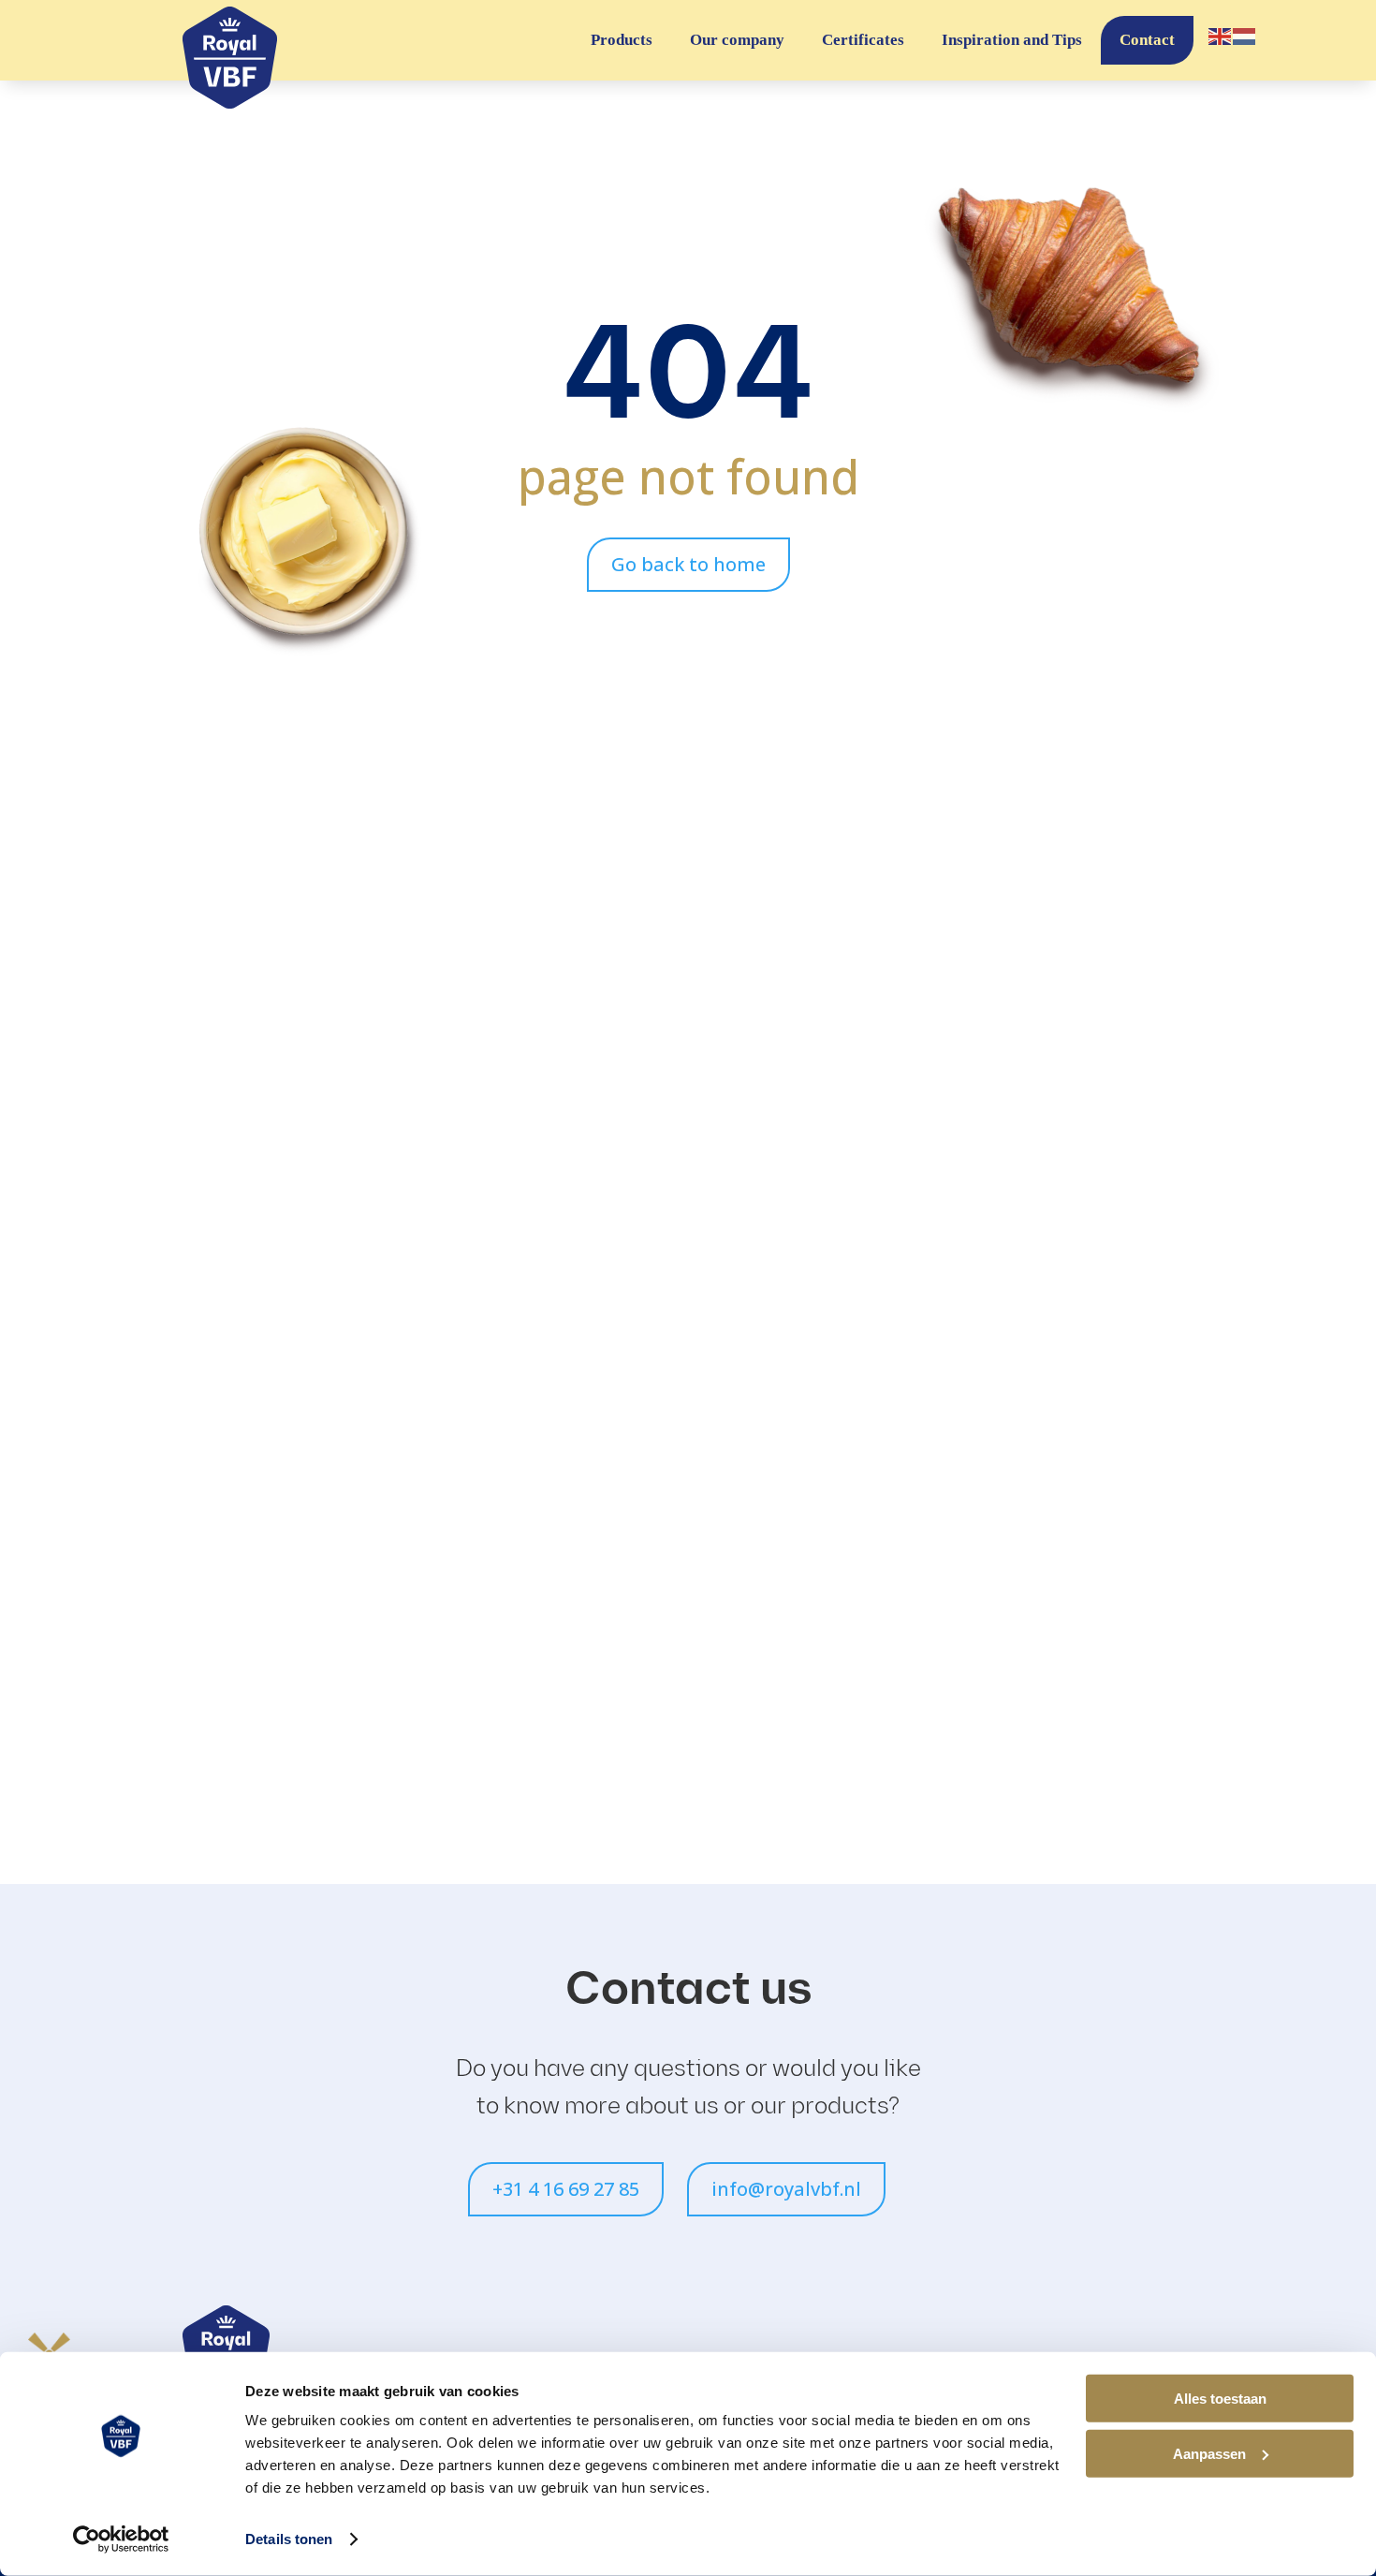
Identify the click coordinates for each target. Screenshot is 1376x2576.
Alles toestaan (1220, 2399)
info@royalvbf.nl (786, 2189)
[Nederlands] (1245, 35)
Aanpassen (1209, 2453)
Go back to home (688, 564)
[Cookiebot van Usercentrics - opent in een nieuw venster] (121, 2539)
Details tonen (289, 2539)
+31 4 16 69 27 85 (566, 2189)
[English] (1221, 35)
